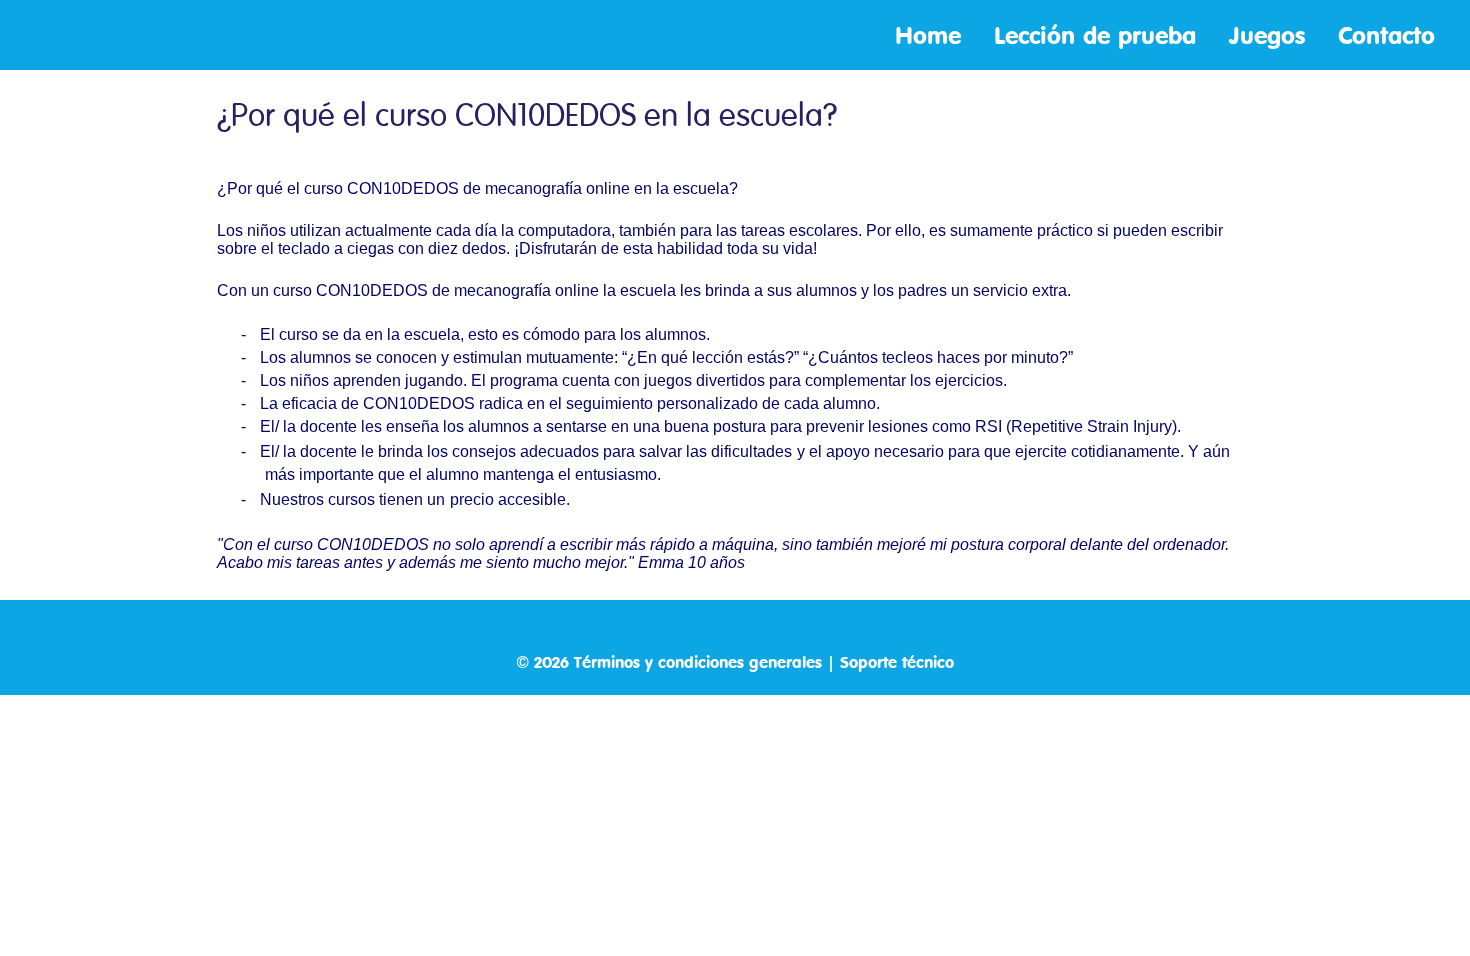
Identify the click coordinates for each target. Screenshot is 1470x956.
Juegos (1271, 35)
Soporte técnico (897, 662)
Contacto (1386, 35)
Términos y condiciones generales (698, 662)
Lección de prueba (1099, 35)
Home (932, 35)
